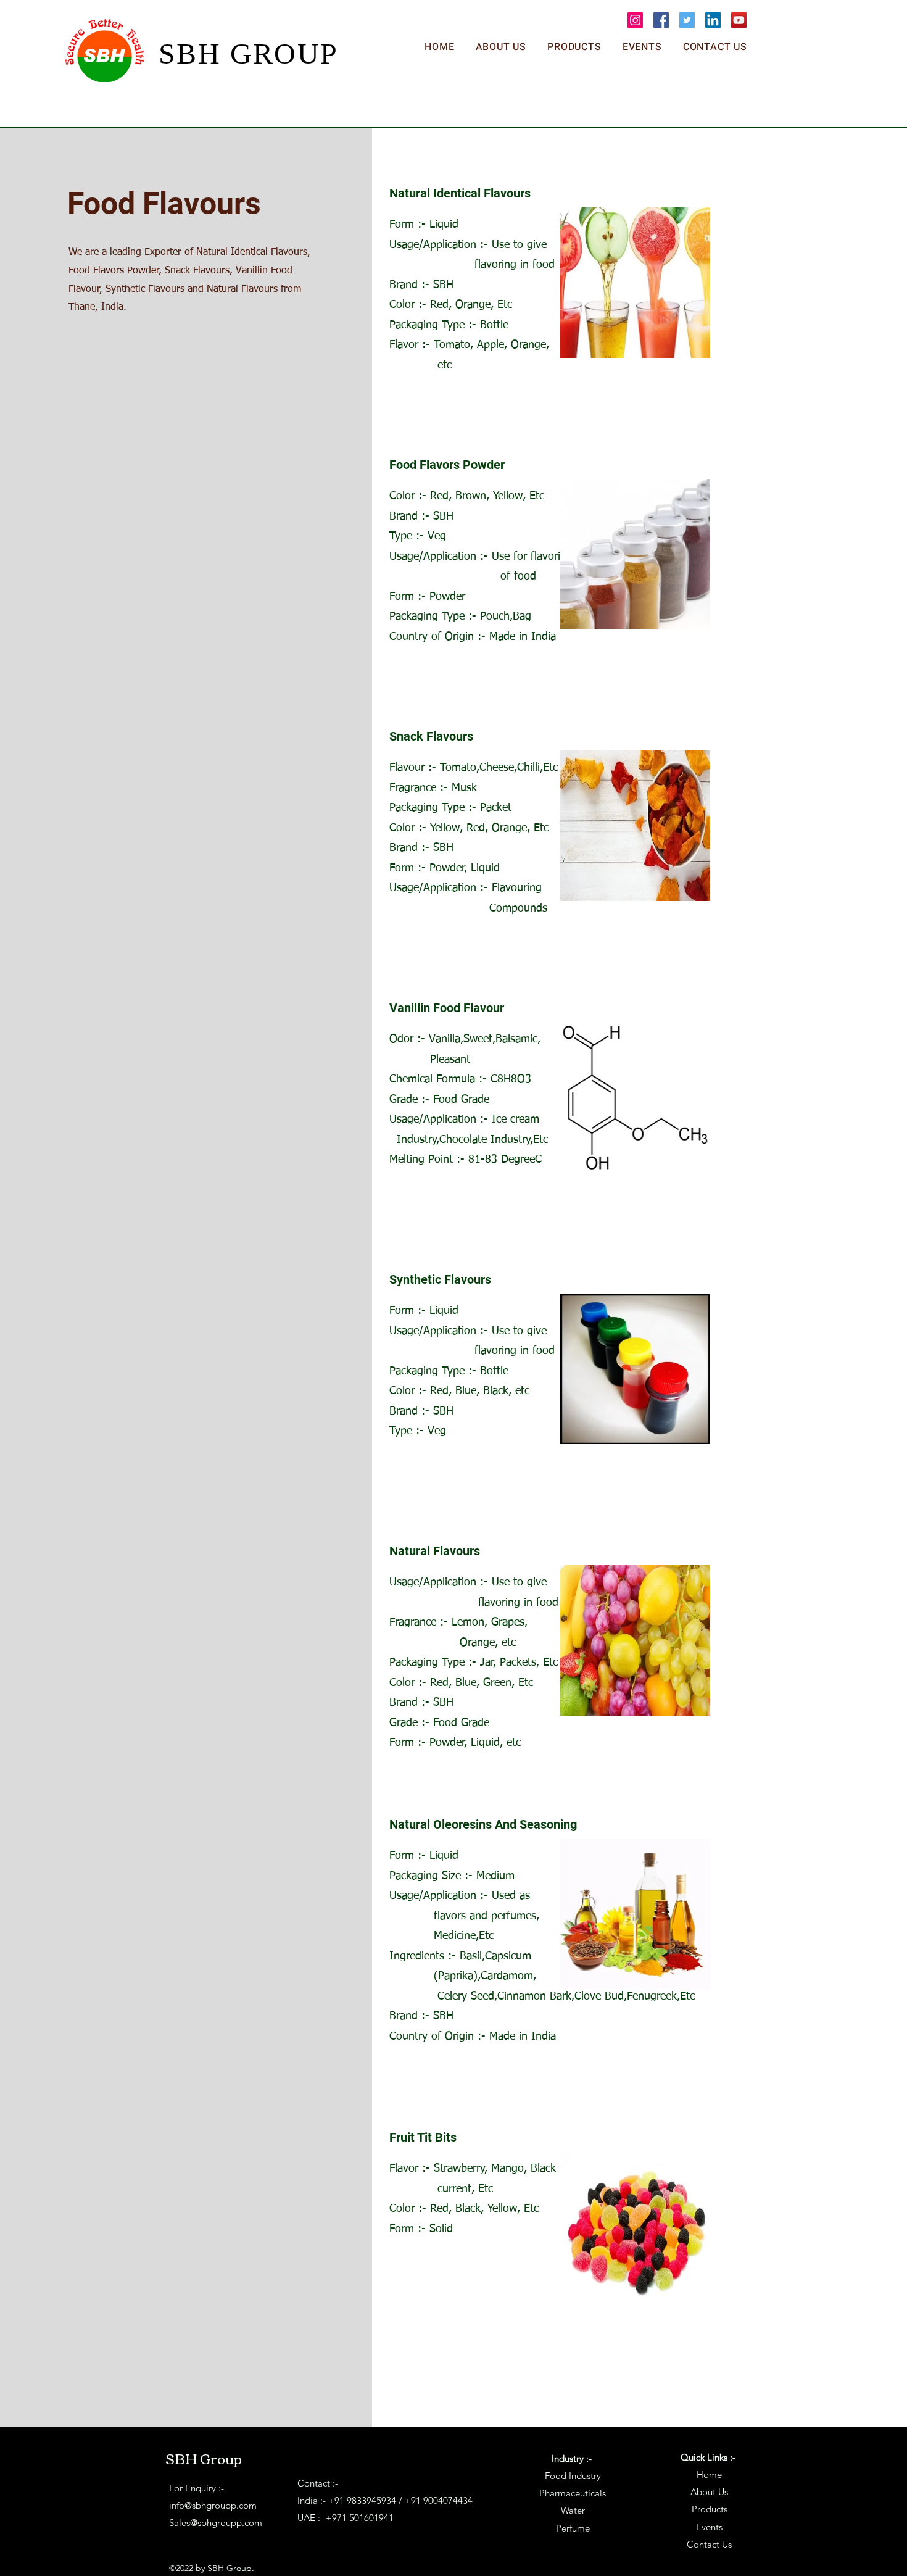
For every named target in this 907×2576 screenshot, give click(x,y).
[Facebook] (661, 20)
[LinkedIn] (713, 20)
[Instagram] (635, 20)
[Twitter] (687, 20)
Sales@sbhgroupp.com (216, 2523)
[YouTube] (739, 20)
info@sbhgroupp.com (213, 2505)
